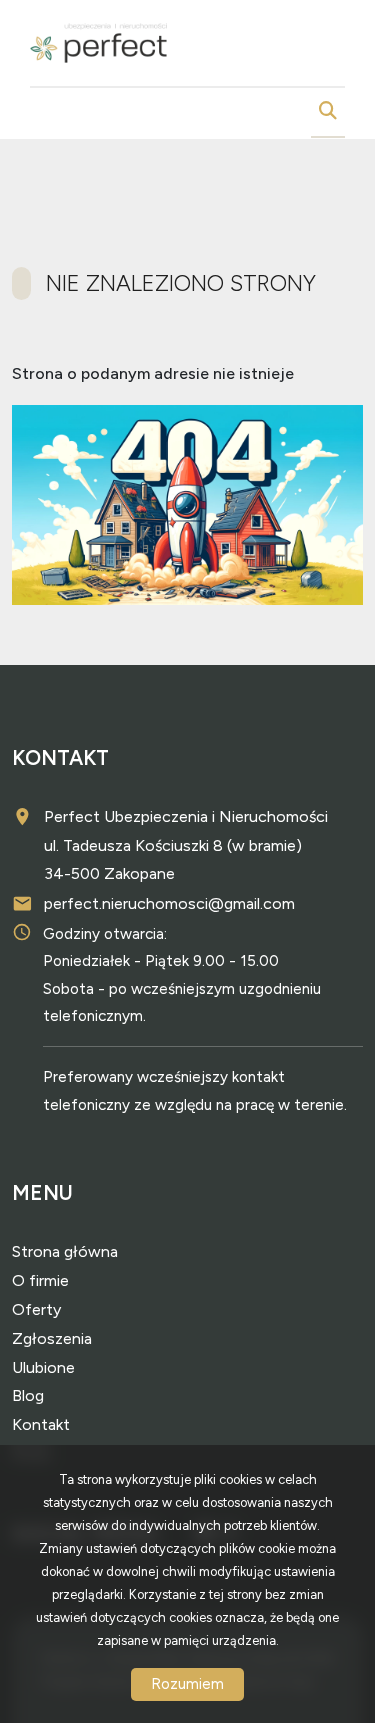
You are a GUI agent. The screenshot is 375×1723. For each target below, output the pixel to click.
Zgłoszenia (52, 1338)
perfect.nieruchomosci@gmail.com (169, 903)
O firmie (40, 1280)
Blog (28, 1395)
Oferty (36, 1309)
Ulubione (43, 1367)
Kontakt (41, 1424)
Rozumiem (187, 1684)
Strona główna (65, 1251)
